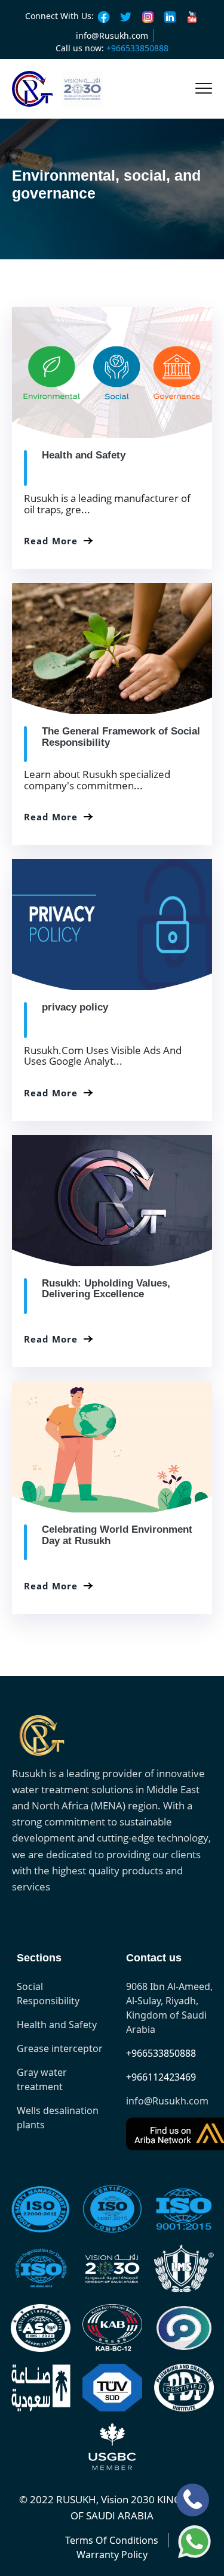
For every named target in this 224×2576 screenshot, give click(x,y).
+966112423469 (161, 2077)
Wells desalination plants (58, 2118)
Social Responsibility (48, 1994)
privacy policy (75, 1007)
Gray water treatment (42, 2079)
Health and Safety (84, 455)
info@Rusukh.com (112, 35)
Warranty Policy (112, 2555)
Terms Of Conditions (112, 2540)
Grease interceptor (60, 2048)
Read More (51, 541)
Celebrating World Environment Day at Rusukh (117, 1535)
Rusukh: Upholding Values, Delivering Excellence (106, 1289)
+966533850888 (161, 2053)
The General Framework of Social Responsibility (121, 737)
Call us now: (112, 48)
